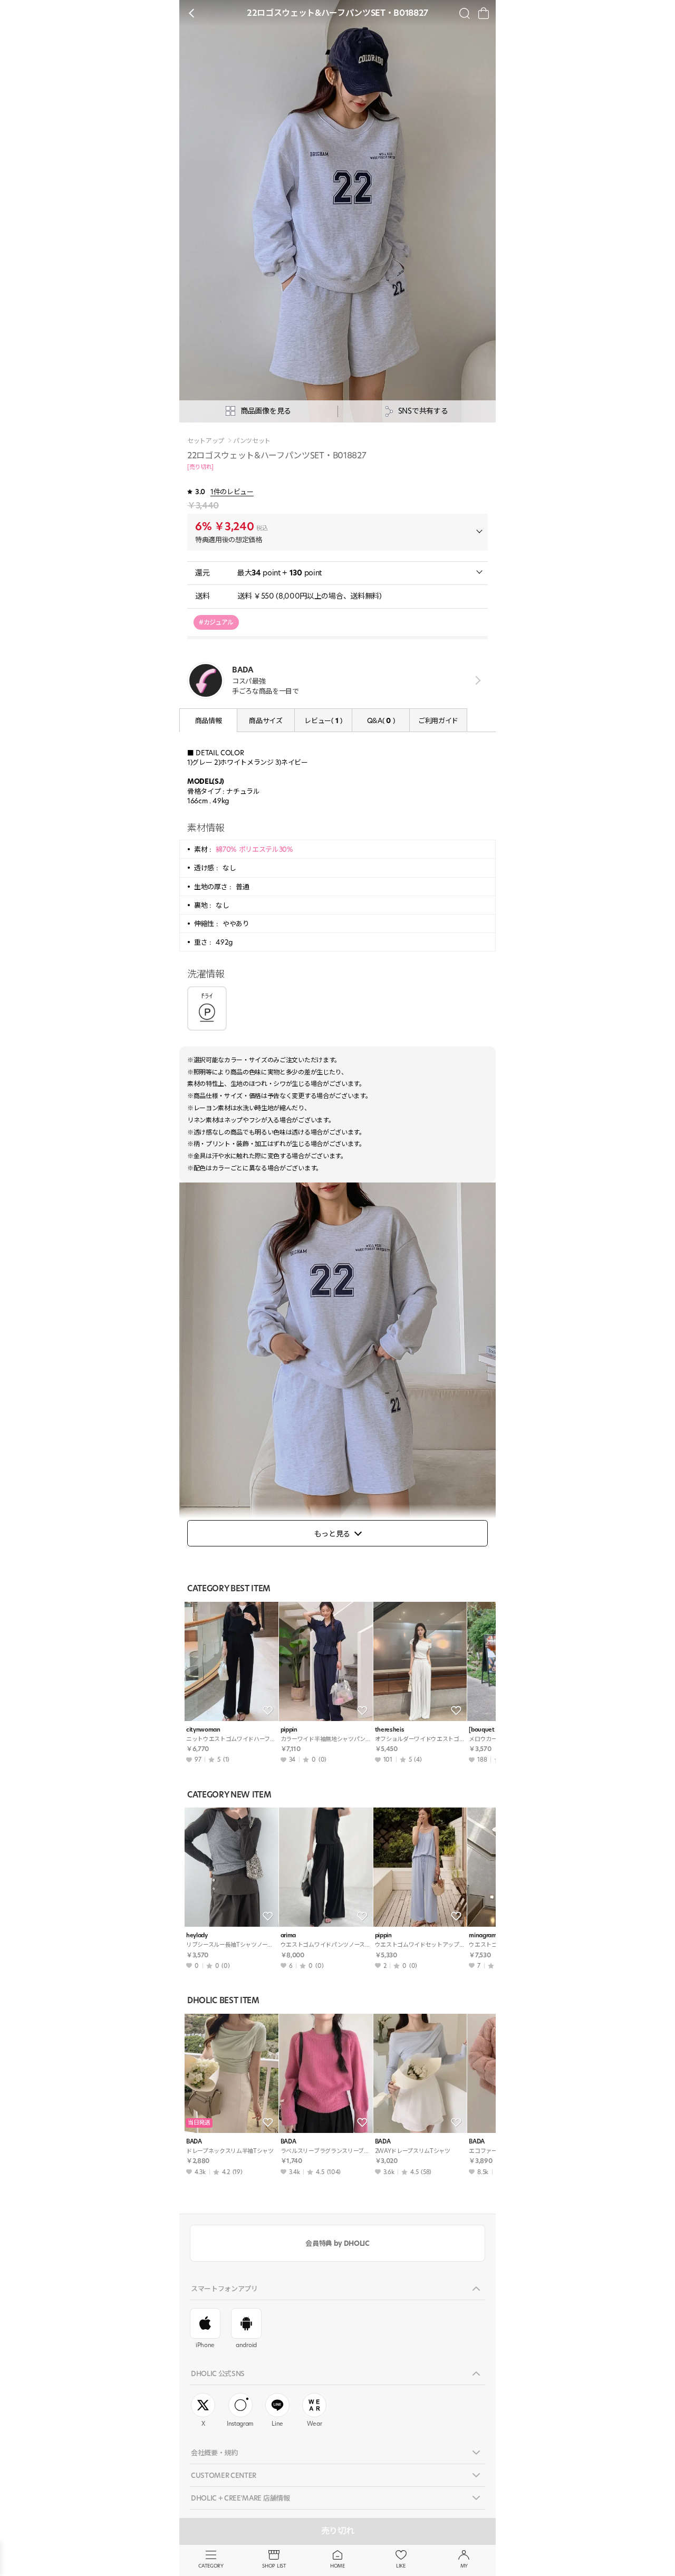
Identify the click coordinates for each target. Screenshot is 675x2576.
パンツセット (252, 441)
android (246, 2345)
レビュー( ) (323, 720)
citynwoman (203, 1730)
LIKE (401, 2566)
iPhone (205, 2345)
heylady (197, 1935)
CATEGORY (211, 2566)
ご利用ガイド (438, 720)
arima (288, 1935)
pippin (289, 1730)
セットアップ (206, 441)
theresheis (390, 1730)
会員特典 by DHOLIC (337, 2243)
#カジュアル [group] (216, 622)
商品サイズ (266, 720)
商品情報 (209, 720)
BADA (194, 2142)
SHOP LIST (274, 2566)
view (476, 680)
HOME (337, 2566)
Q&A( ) (381, 720)
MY (464, 2566)
